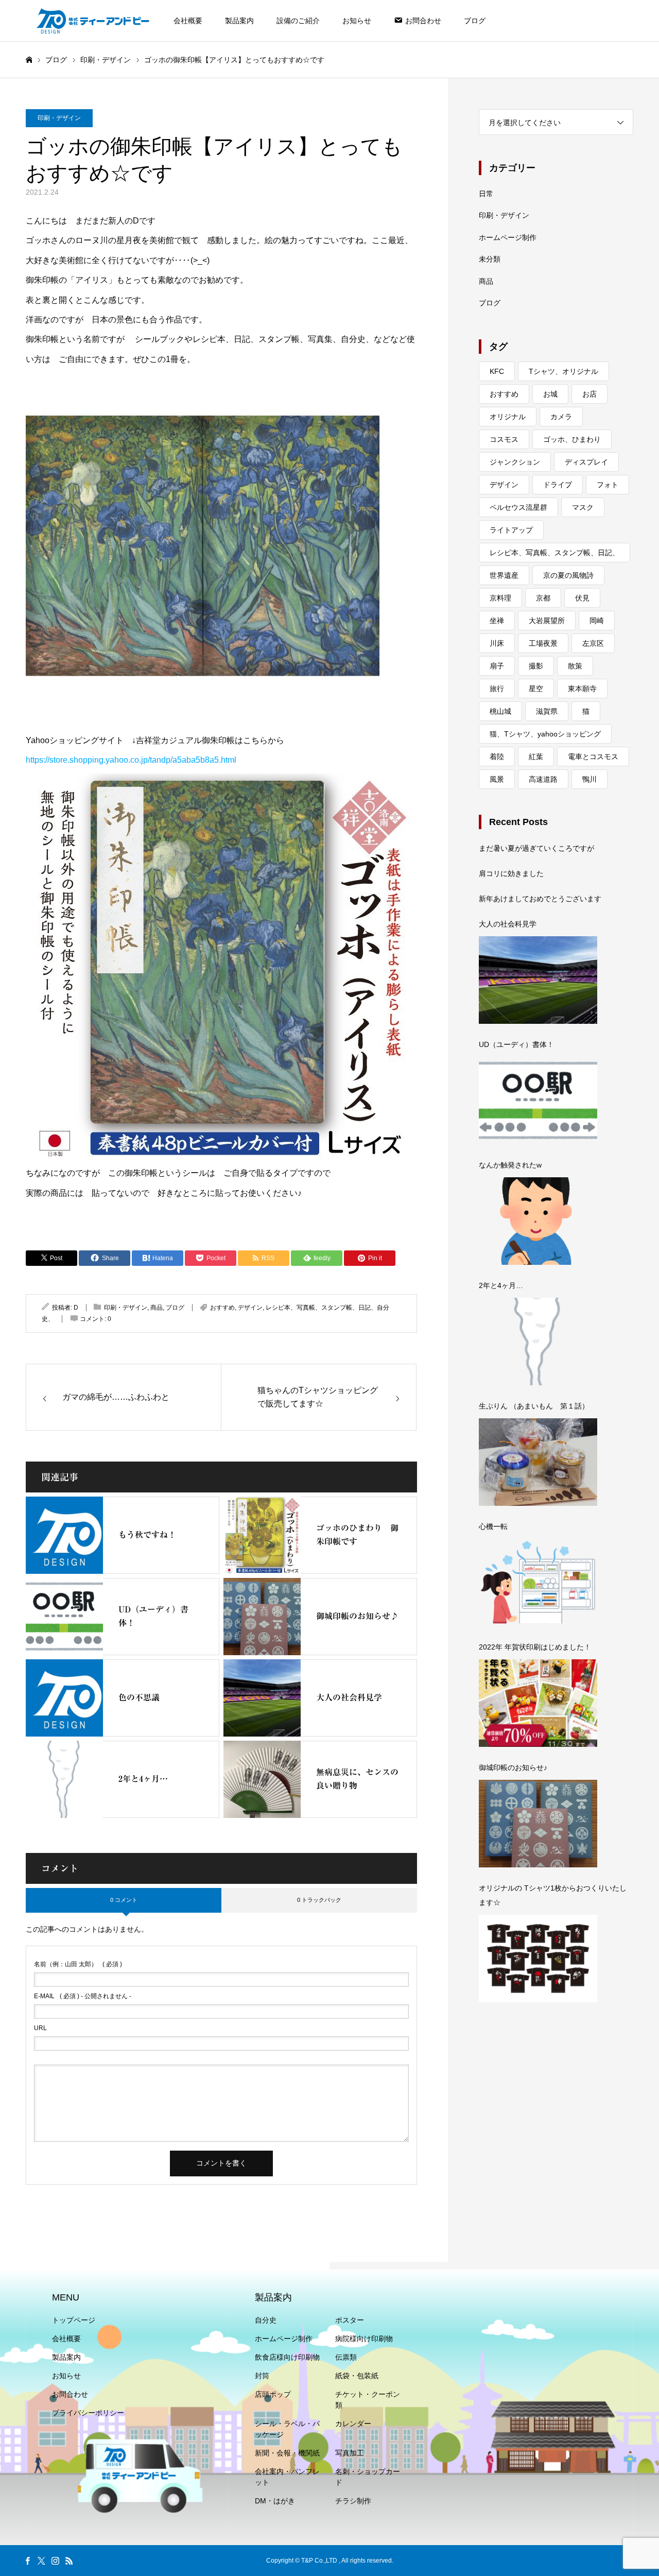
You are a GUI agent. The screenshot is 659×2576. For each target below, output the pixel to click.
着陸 (497, 757)
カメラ (561, 417)
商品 (157, 1308)
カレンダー (353, 2424)
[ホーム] (29, 60)
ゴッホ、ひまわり (572, 439)
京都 (543, 598)
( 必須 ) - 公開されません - (83, 1996)
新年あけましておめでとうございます (540, 899)
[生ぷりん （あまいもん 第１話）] (538, 1462)
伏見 (582, 598)
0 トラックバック (319, 1900)
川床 (497, 643)
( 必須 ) (78, 1964)
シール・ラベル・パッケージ (287, 2429)
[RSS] (69, 2561)
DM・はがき (275, 2501)
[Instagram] (55, 2561)
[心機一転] (538, 1583)
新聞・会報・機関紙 (287, 2453)
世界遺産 (504, 575)
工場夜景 (543, 643)
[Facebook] (27, 2561)
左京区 (593, 643)
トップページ (74, 2320)
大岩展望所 (547, 621)
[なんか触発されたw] (538, 1221)
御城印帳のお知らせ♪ (513, 1767)
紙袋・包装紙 (357, 2376)
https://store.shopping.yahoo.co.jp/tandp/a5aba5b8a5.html (131, 760)
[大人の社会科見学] (538, 980)
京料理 (500, 598)
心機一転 (493, 1526)
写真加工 (350, 2453)
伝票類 (346, 2357)
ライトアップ (511, 530)
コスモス (504, 439)
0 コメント (124, 1900)
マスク (583, 507)
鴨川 (589, 779)
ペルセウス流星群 (518, 507)
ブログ (475, 21)
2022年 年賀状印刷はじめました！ (535, 1647)
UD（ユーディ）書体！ (516, 1044)
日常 (486, 194)
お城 (550, 394)
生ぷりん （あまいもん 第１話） (534, 1406)
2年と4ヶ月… (501, 1285)
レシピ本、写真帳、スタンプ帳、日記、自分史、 (554, 555)
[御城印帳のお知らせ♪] (538, 1824)
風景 (497, 779)
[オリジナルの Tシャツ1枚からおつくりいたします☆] (538, 1959)
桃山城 (500, 711)
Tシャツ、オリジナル (563, 371)
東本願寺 (582, 689)
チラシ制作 (353, 2501)
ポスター (350, 2320)
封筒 (262, 2376)
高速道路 (543, 779)
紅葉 (536, 757)
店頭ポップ (273, 2394)
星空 (536, 689)
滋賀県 (547, 711)
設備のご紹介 (298, 21)
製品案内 (239, 21)
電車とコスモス (593, 757)
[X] (41, 2561)
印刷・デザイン (59, 118)
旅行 (497, 689)
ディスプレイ (586, 462)
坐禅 (497, 621)
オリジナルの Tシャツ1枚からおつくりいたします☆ (553, 1895)
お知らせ (357, 21)
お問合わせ (70, 2394)
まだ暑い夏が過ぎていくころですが (536, 848)
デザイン (250, 1308)
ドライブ (558, 485)
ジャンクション (515, 462)
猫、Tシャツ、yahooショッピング (545, 734)
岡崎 (597, 621)
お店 (589, 394)
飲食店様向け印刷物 (287, 2357)
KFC (497, 371)
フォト (608, 485)
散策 (575, 666)
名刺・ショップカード (368, 2477)
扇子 (497, 666)
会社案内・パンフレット (287, 2477)
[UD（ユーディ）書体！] (538, 1101)
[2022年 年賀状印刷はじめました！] (538, 1703)
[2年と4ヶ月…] (538, 1342)
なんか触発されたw (510, 1165)
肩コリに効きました (511, 873)
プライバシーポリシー (88, 2413)
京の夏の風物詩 (568, 575)
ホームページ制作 (508, 237)
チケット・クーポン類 (368, 2400)
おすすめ (222, 1308)
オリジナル (508, 417)
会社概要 (188, 21)
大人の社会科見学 (508, 924)
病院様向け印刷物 (364, 2339)
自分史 (266, 2320)
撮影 (536, 666)
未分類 (490, 259)
